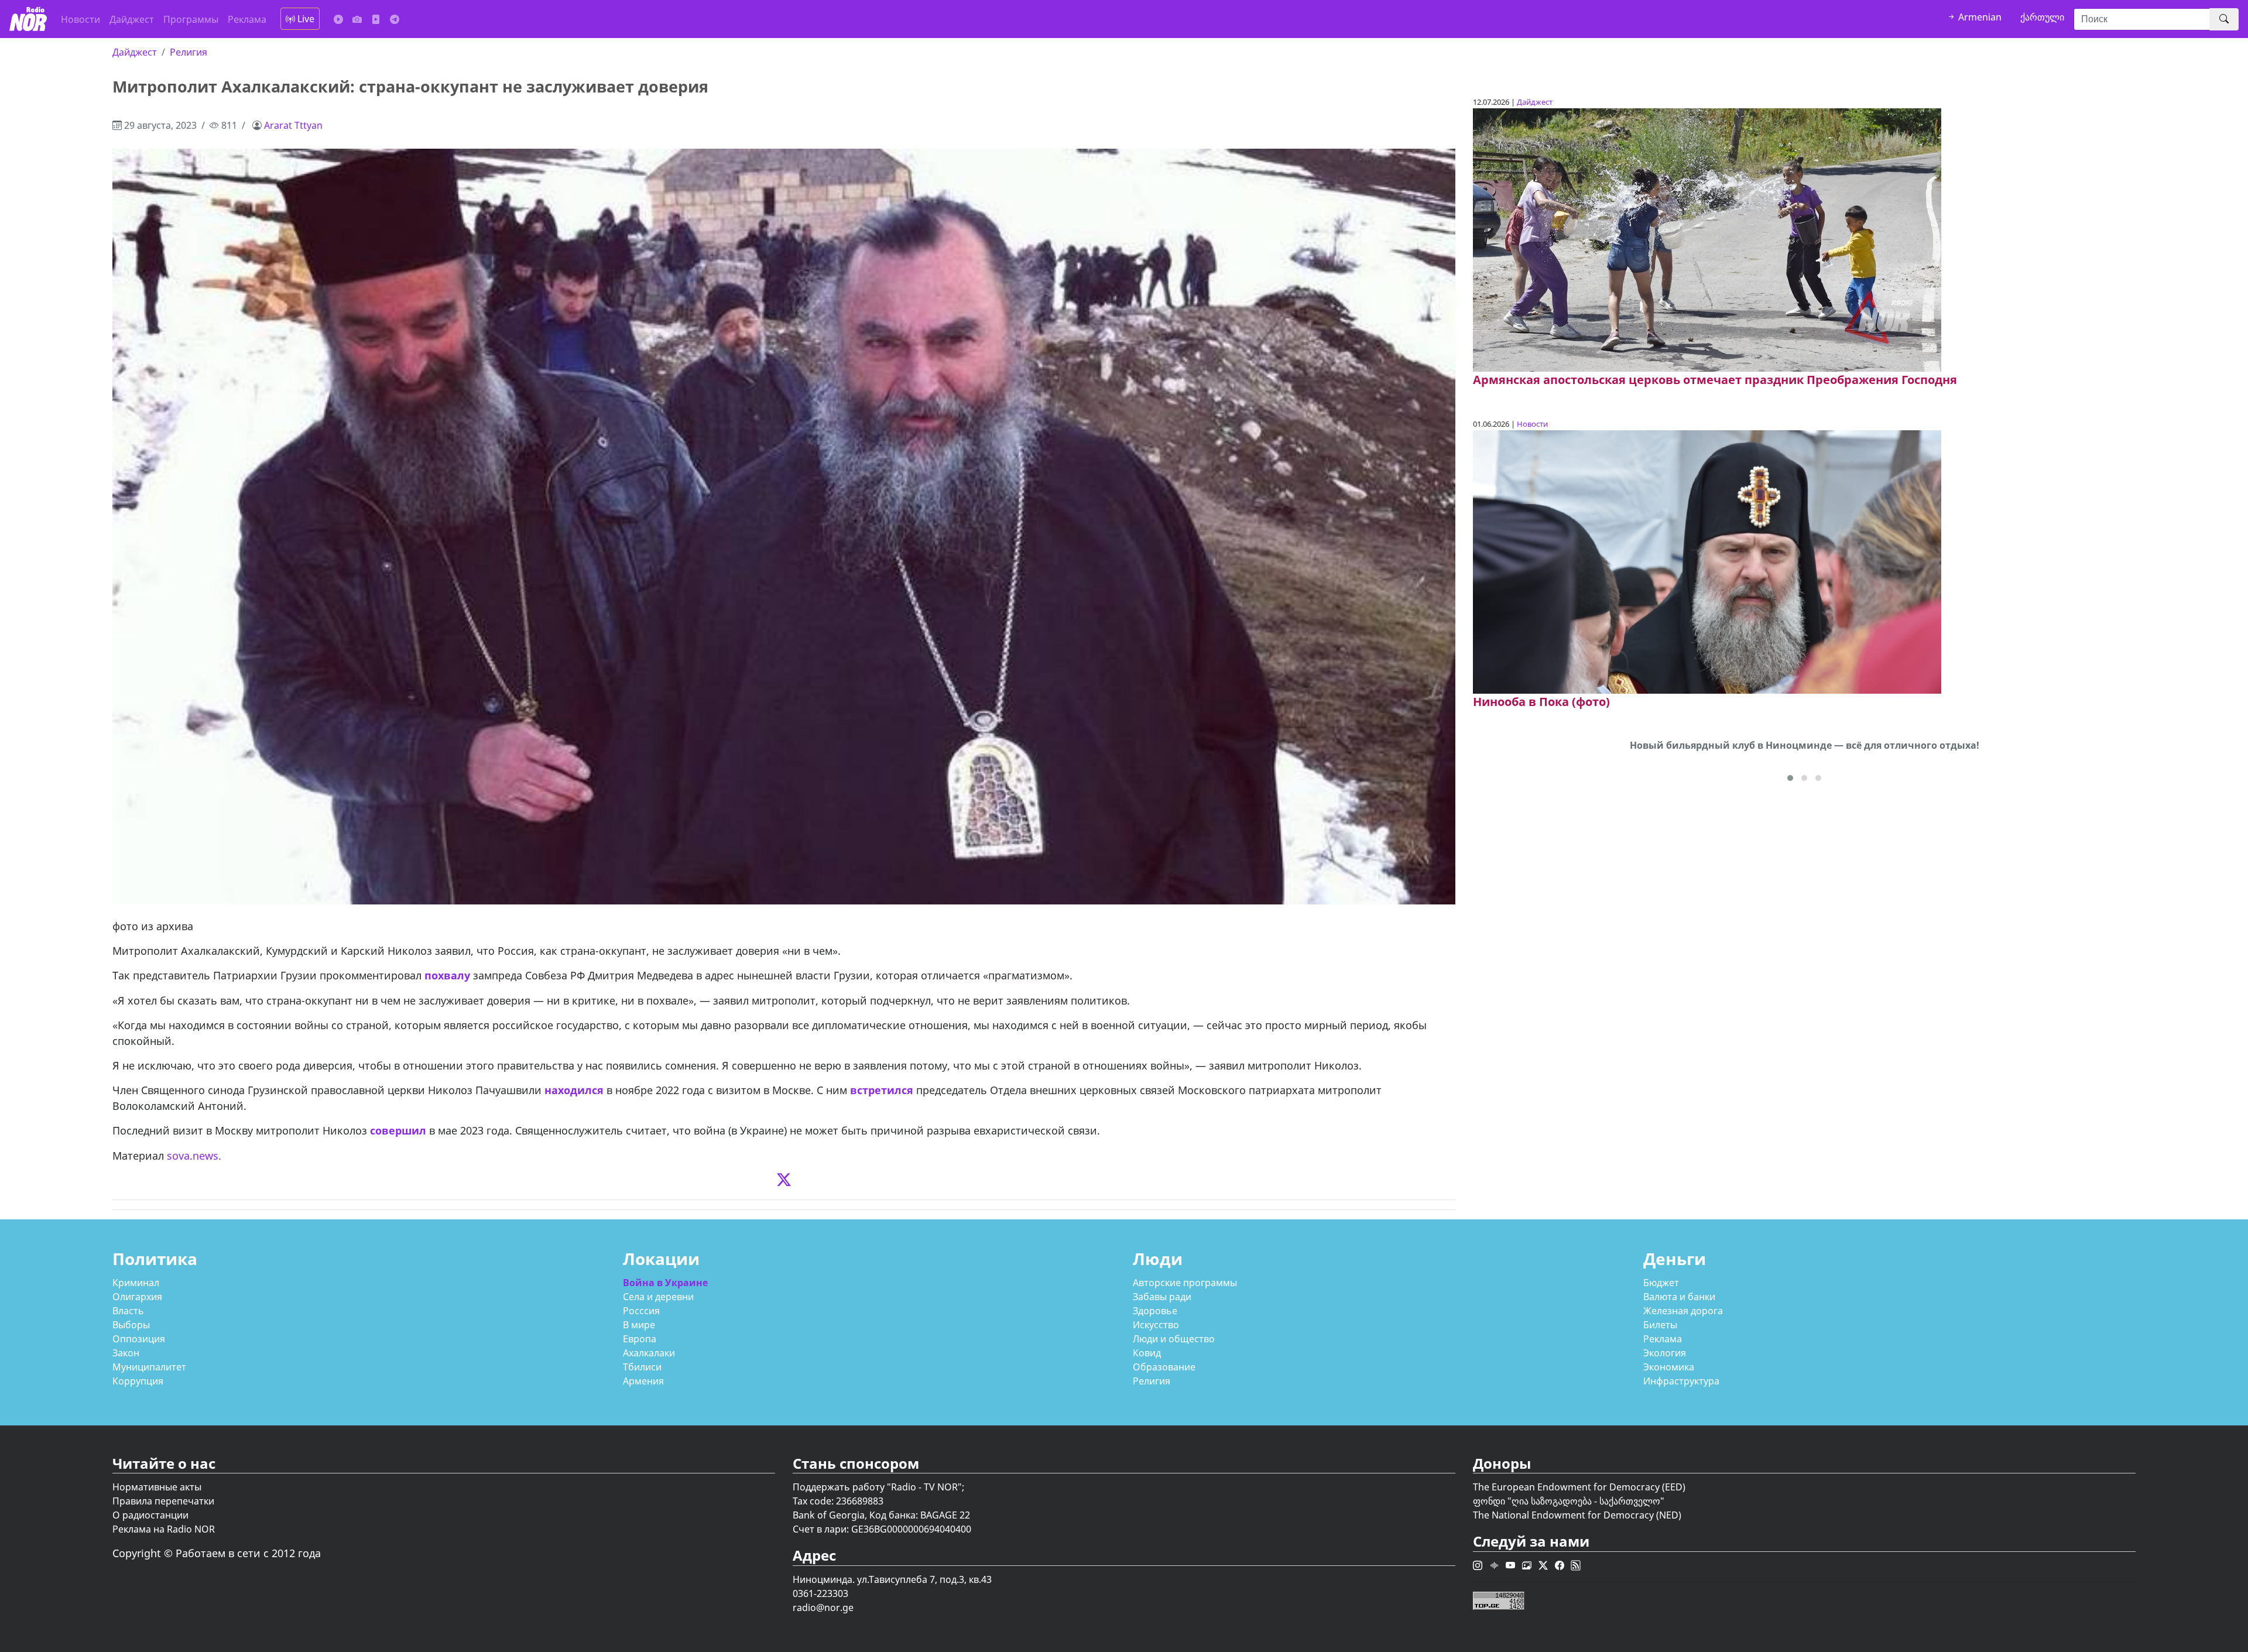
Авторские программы (1185, 1283)
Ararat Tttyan (293, 125)
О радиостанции (150, 1515)
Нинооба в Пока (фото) (1541, 702)
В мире (639, 1325)
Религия (189, 52)
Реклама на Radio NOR (164, 1529)
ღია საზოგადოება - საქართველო (1586, 1501)
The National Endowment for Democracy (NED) (1577, 1515)
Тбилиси (642, 1367)
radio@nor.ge (823, 1608)
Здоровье (1155, 1311)
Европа (640, 1339)
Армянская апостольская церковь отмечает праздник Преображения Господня (1715, 380)
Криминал (136, 1283)
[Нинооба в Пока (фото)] (1707, 561)
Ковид (1147, 1353)
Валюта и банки (1679, 1297)
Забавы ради (1162, 1297)
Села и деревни (658, 1297)
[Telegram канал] (395, 19)
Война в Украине (665, 1283)
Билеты (1660, 1325)
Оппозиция (139, 1339)
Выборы (131, 1325)
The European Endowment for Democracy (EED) (1579, 1487)
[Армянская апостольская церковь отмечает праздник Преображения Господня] (1707, 239)
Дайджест (132, 19)
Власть (128, 1311)
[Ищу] (2224, 19)
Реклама (247, 19)
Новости (80, 19)
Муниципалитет (149, 1367)
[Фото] (357, 19)
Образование (1164, 1367)
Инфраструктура (1681, 1381)
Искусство (1156, 1325)
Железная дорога (1683, 1311)
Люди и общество (1174, 1339)
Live (305, 19)
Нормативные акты (157, 1487)
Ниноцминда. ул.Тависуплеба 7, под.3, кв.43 (892, 1579)
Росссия (641, 1311)
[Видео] (376, 19)
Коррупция (138, 1381)
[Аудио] (338, 19)
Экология (1665, 1353)
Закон (126, 1353)
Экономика (1669, 1367)
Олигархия (137, 1297)
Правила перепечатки (163, 1501)
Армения (643, 1381)
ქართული (2042, 17)
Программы (191, 19)
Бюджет (1661, 1283)
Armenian (1979, 17)
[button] (1790, 778)
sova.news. (194, 1156)
